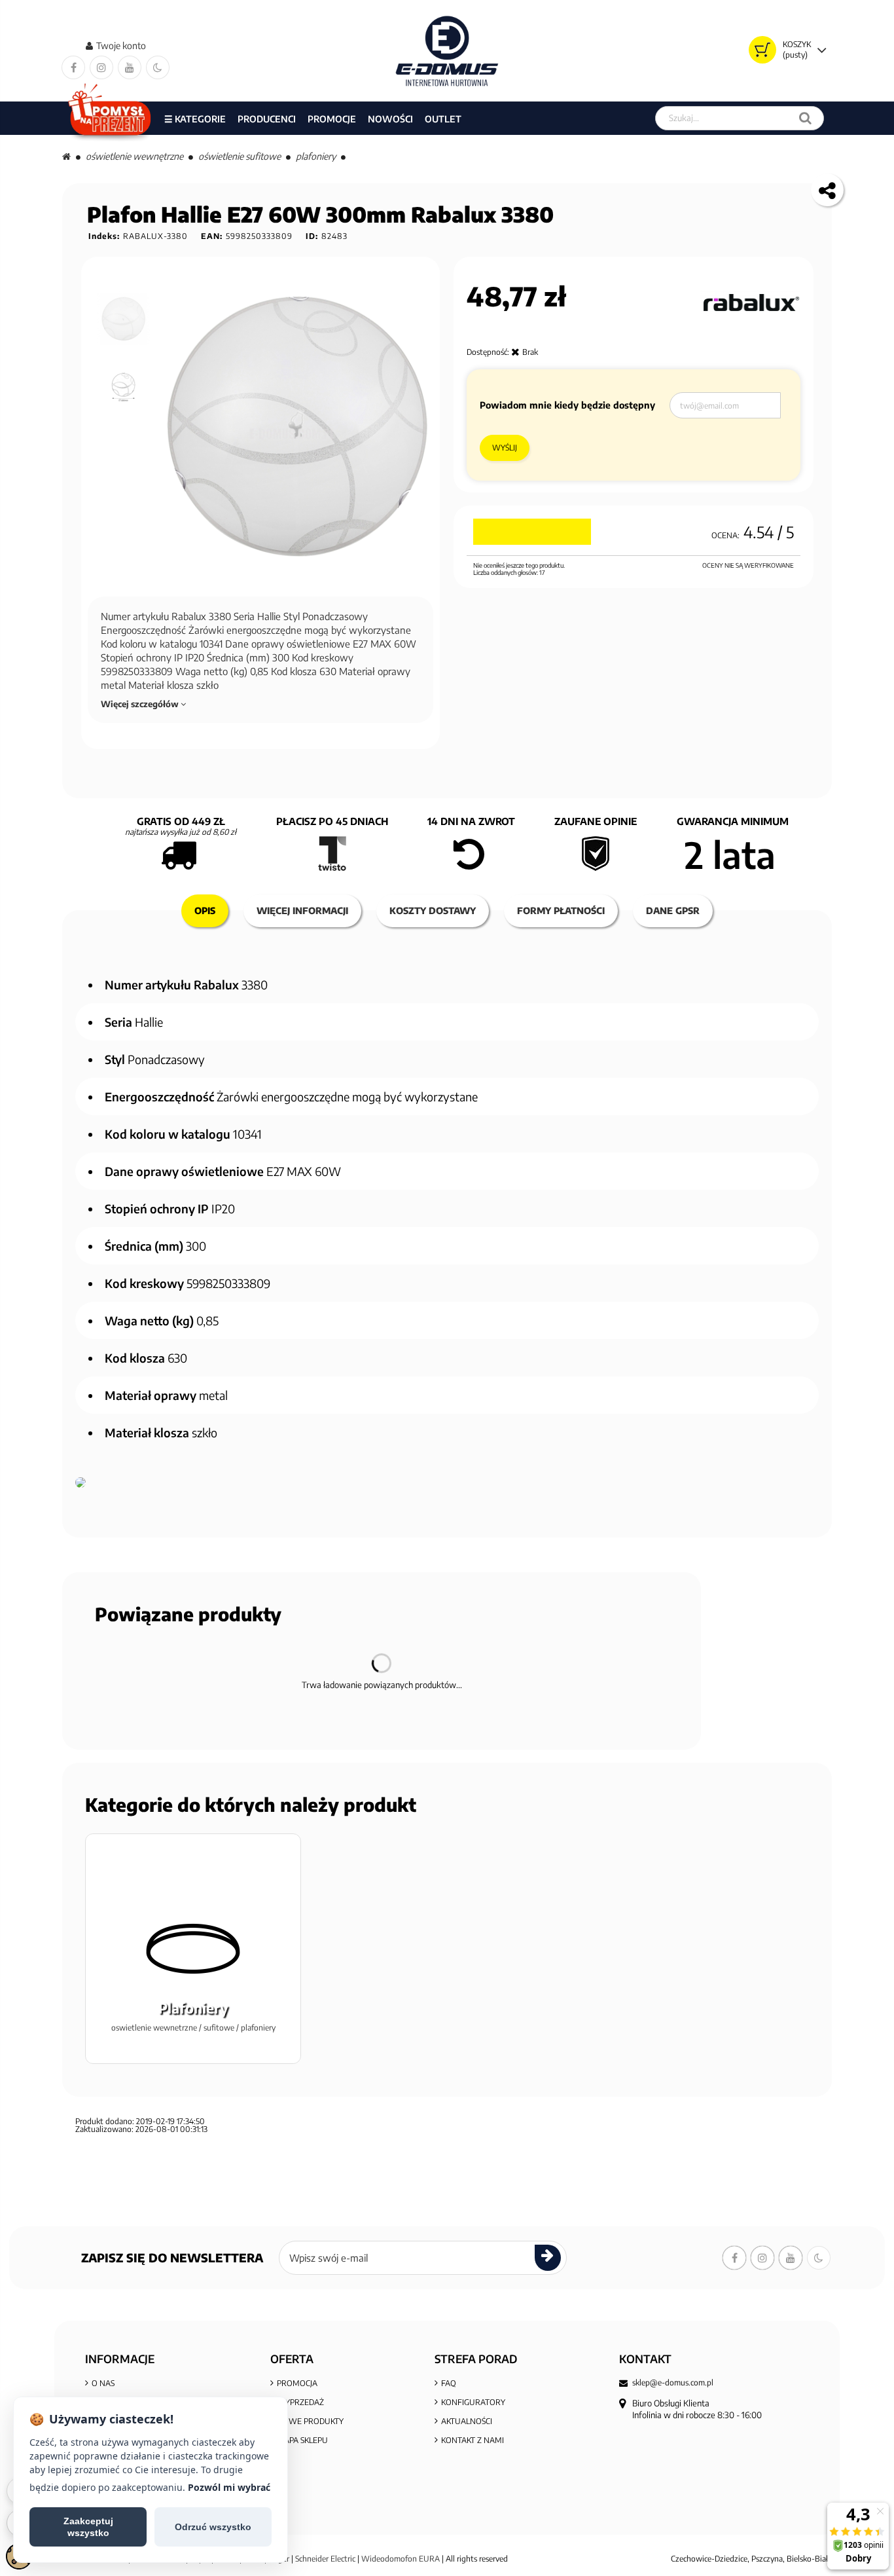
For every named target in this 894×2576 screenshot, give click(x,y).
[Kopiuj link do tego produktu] (827, 190)
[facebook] (73, 67)
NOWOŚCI (390, 119)
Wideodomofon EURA (401, 2559)
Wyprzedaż (300, 2402)
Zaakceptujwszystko (88, 2527)
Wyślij (505, 448)
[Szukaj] (805, 118)
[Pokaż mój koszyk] (762, 50)
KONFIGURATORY (473, 2402)
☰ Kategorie (195, 119)
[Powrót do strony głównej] (66, 156)
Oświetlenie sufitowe (240, 156)
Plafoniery (316, 156)
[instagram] (101, 67)
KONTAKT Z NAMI (473, 2440)
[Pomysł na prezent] (110, 118)
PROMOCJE (332, 119)
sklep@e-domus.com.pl (673, 2383)
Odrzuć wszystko (213, 2527)
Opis (205, 911)
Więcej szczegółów (141, 704)
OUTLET (443, 119)
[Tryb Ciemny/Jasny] (158, 67)
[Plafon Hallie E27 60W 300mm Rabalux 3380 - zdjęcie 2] (124, 387)
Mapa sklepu (302, 2440)
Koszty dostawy (433, 911)
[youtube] (130, 67)
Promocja (297, 2383)
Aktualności (467, 2421)
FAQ (449, 2383)
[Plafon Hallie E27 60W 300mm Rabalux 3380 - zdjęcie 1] (124, 319)
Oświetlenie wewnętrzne (134, 156)
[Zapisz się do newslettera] (548, 2258)
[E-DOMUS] (447, 51)
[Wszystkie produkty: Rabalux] (750, 303)
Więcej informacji (302, 911)
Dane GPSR (673, 911)
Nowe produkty (310, 2421)
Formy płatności (561, 911)
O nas (103, 2383)
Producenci (267, 119)
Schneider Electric (325, 2559)
